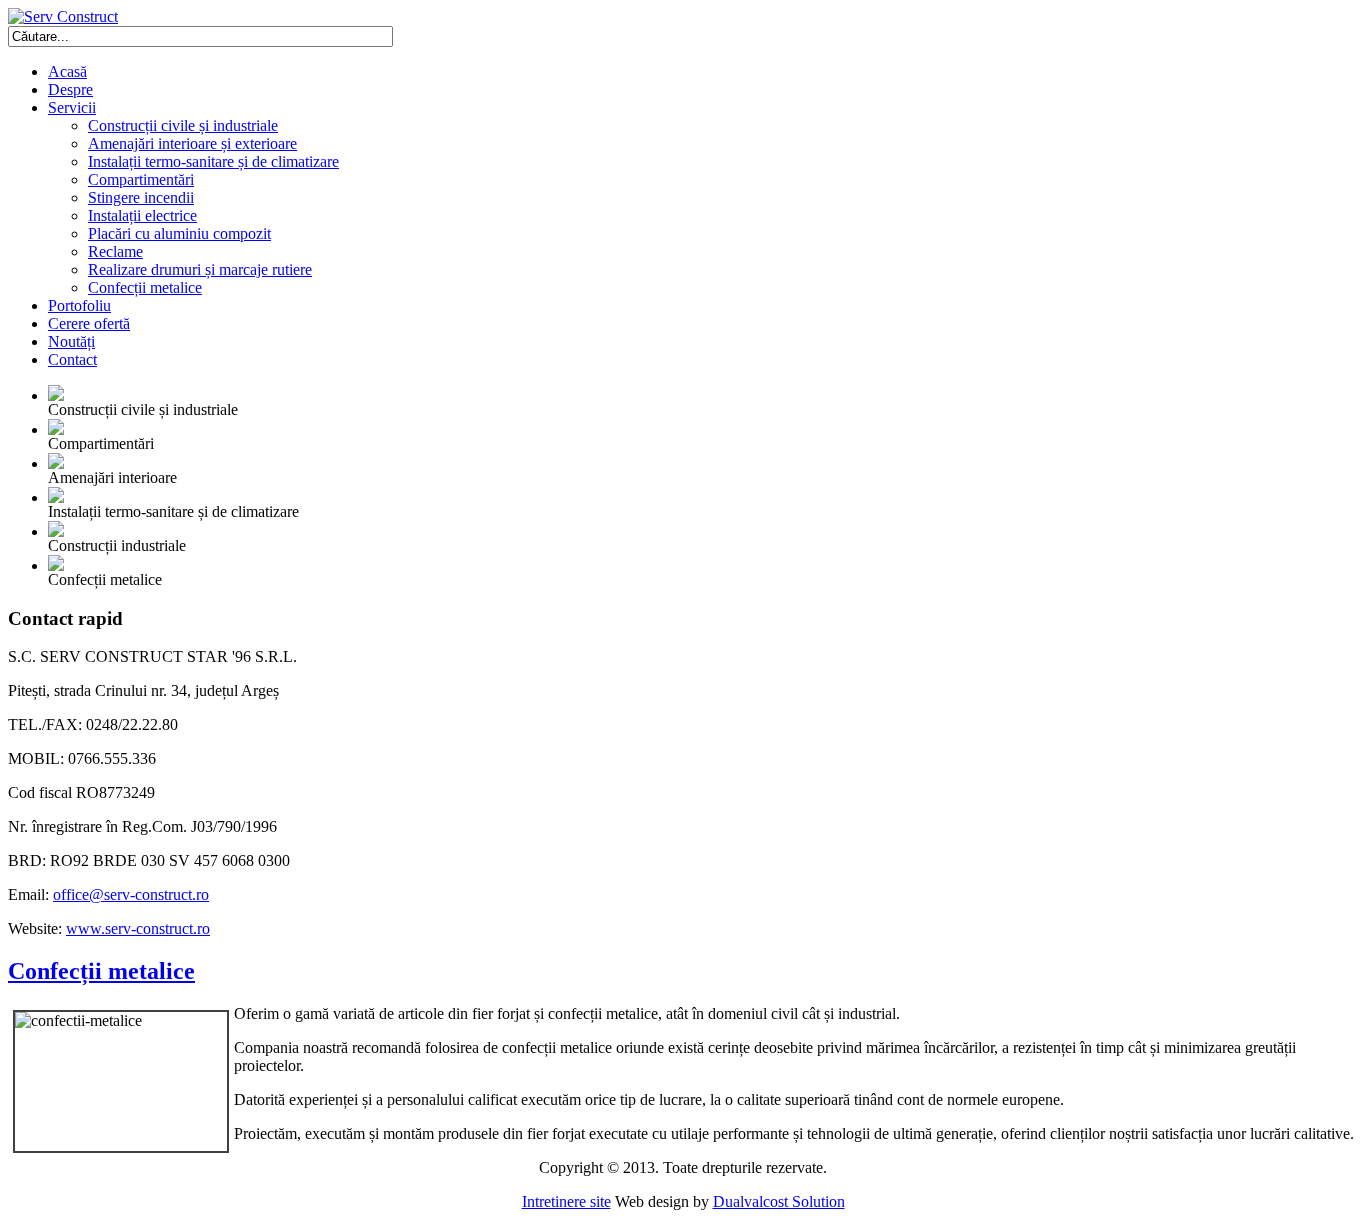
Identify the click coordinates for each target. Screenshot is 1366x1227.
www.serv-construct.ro (138, 928)
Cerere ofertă (89, 323)
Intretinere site (566, 1201)
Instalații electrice (142, 215)
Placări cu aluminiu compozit (179, 233)
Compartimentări (141, 179)
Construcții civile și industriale (183, 125)
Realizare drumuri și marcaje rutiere (200, 269)
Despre (70, 89)
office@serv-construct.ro (131, 894)
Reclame (115, 251)
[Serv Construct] (63, 16)
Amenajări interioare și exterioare (192, 143)
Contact (72, 359)
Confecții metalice (145, 287)
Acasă (67, 71)
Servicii (72, 107)
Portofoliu (79, 305)
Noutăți (71, 341)
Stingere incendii (141, 197)
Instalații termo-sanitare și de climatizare (213, 161)
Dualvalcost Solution (779, 1201)
